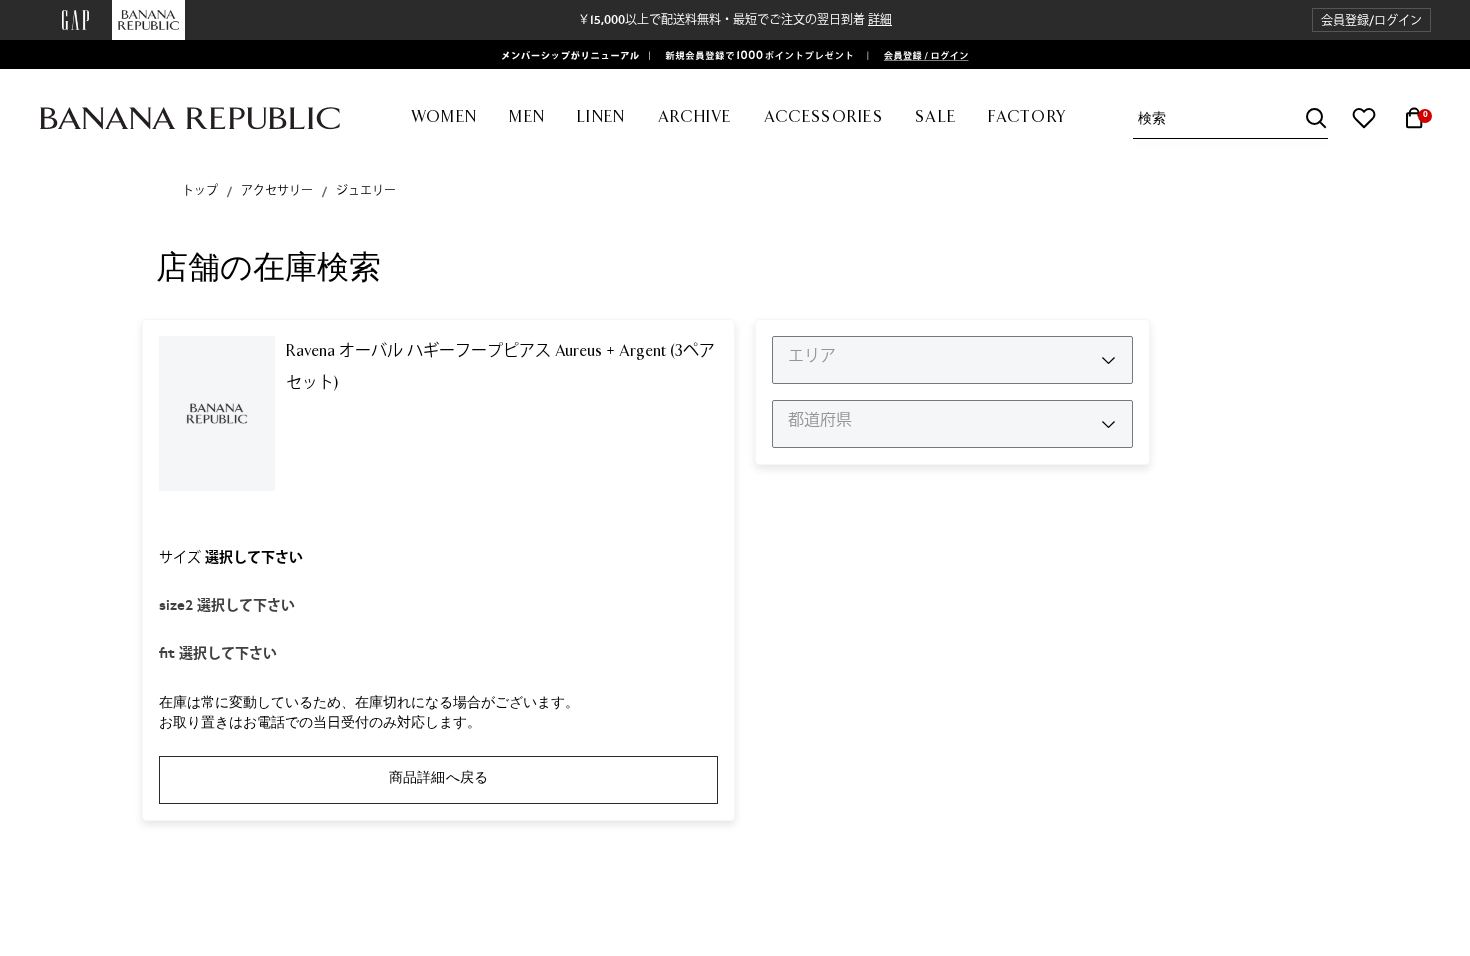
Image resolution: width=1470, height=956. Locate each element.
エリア (812, 356)
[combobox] (1233, 118)
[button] (1371, 20)
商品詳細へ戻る (439, 777)
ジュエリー (366, 191)
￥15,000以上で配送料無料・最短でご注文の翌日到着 (735, 20)
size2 (227, 606)
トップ (200, 191)
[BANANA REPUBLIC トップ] (190, 118)
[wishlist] (1364, 118)
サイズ (231, 558)
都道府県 (820, 420)
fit (218, 654)
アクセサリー (277, 191)
